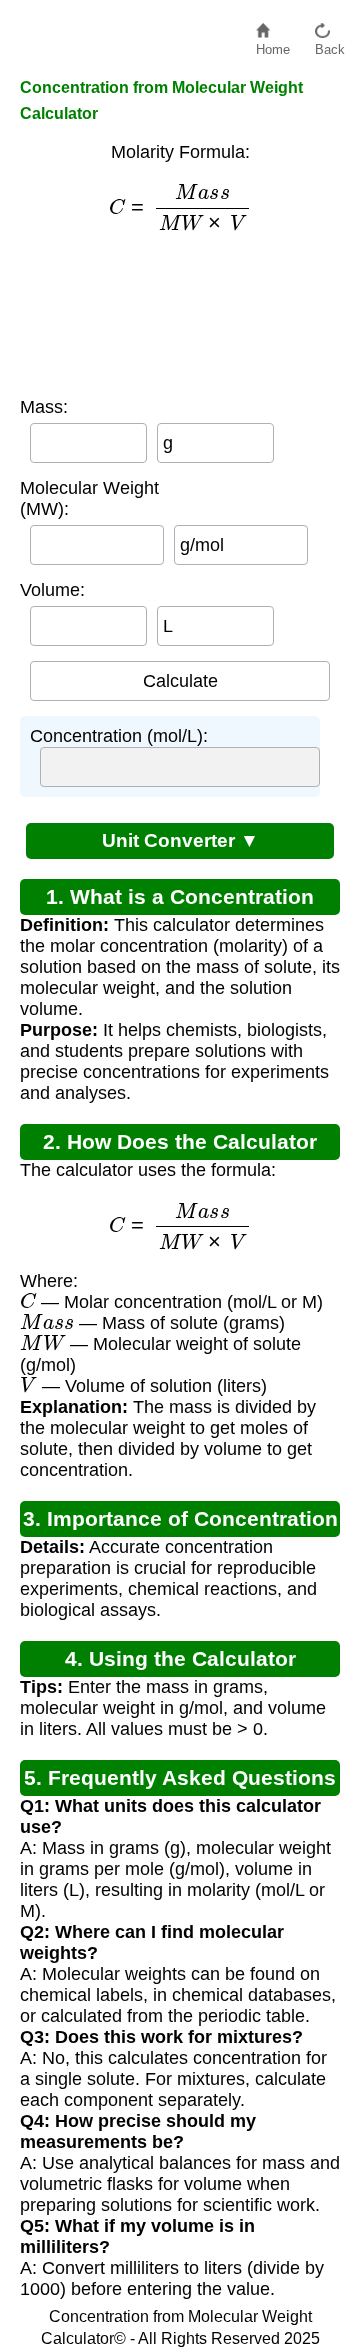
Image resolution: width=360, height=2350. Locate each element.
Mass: (44, 407)
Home (273, 44)
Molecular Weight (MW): (89, 498)
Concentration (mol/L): (119, 736)
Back (330, 44)
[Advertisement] (180, 314)
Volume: (52, 590)
